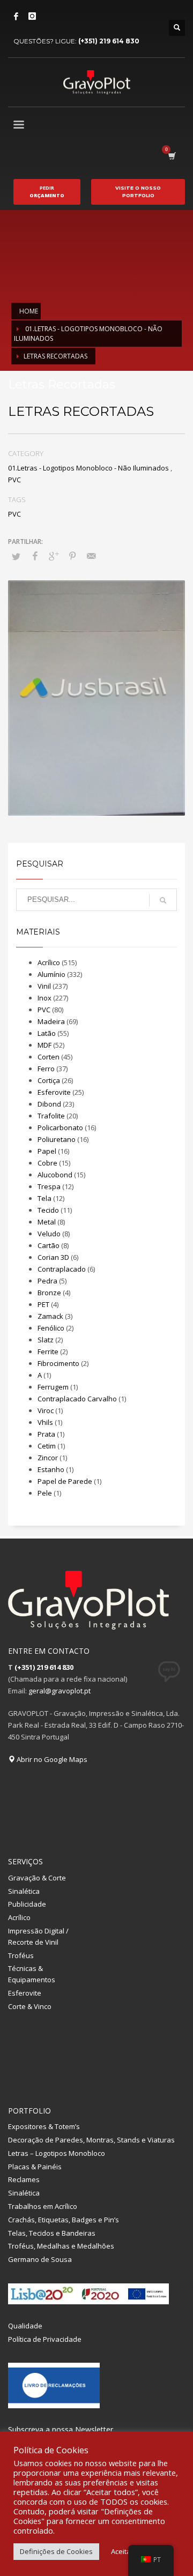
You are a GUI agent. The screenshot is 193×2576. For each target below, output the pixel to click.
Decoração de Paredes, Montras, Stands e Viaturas (91, 2140)
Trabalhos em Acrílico (43, 2206)
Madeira (51, 1021)
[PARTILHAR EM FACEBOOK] (35, 556)
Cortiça (49, 1080)
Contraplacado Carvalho (77, 1399)
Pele (45, 1493)
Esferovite (54, 1092)
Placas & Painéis (35, 2167)
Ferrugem (53, 1387)
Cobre (47, 1163)
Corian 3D (53, 1257)
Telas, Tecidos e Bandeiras (52, 2233)
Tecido (48, 1210)
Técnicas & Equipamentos (32, 1974)
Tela (44, 1198)
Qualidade (25, 2326)
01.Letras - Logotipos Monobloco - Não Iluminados (88, 468)
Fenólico (51, 1328)
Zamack (50, 1316)
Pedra (47, 1281)
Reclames (24, 2179)
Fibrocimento (58, 1363)
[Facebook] (16, 16)
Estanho (51, 1469)
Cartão (49, 1245)
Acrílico (49, 962)
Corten (49, 1057)
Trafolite (51, 1116)
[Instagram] (32, 16)
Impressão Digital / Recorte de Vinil (38, 1936)
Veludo (49, 1234)
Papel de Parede (65, 1481)
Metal (47, 1222)
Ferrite (48, 1352)
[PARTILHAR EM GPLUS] (54, 556)
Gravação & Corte (37, 1878)
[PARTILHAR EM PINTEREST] (72, 556)
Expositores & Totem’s (44, 2126)
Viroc (46, 1410)
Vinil (44, 986)
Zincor (48, 1458)
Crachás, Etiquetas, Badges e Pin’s (64, 2220)
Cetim (47, 1446)
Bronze (49, 1293)
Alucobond (55, 1175)
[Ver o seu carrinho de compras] (171, 156)
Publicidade (27, 1904)
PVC (14, 480)
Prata (46, 1434)
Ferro (46, 1069)
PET (43, 1304)
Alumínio (51, 974)
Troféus (21, 1955)
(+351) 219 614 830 (109, 41)
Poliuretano (57, 1139)
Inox (44, 998)
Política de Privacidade (45, 2339)
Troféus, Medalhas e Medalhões (61, 2246)
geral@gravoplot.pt (60, 1691)
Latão (47, 1033)
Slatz (46, 1340)
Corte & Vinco (30, 2006)
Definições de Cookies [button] (56, 2551)
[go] (163, 900)
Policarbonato (60, 1128)
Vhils (45, 1422)
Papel (47, 1151)
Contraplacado (62, 1269)
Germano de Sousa (40, 2259)
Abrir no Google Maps (51, 1759)
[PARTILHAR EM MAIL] (91, 556)
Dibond (49, 1104)
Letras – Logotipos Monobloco (57, 2153)
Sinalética (24, 1891)
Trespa (49, 1186)
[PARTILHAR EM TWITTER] (16, 556)
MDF (44, 1045)
